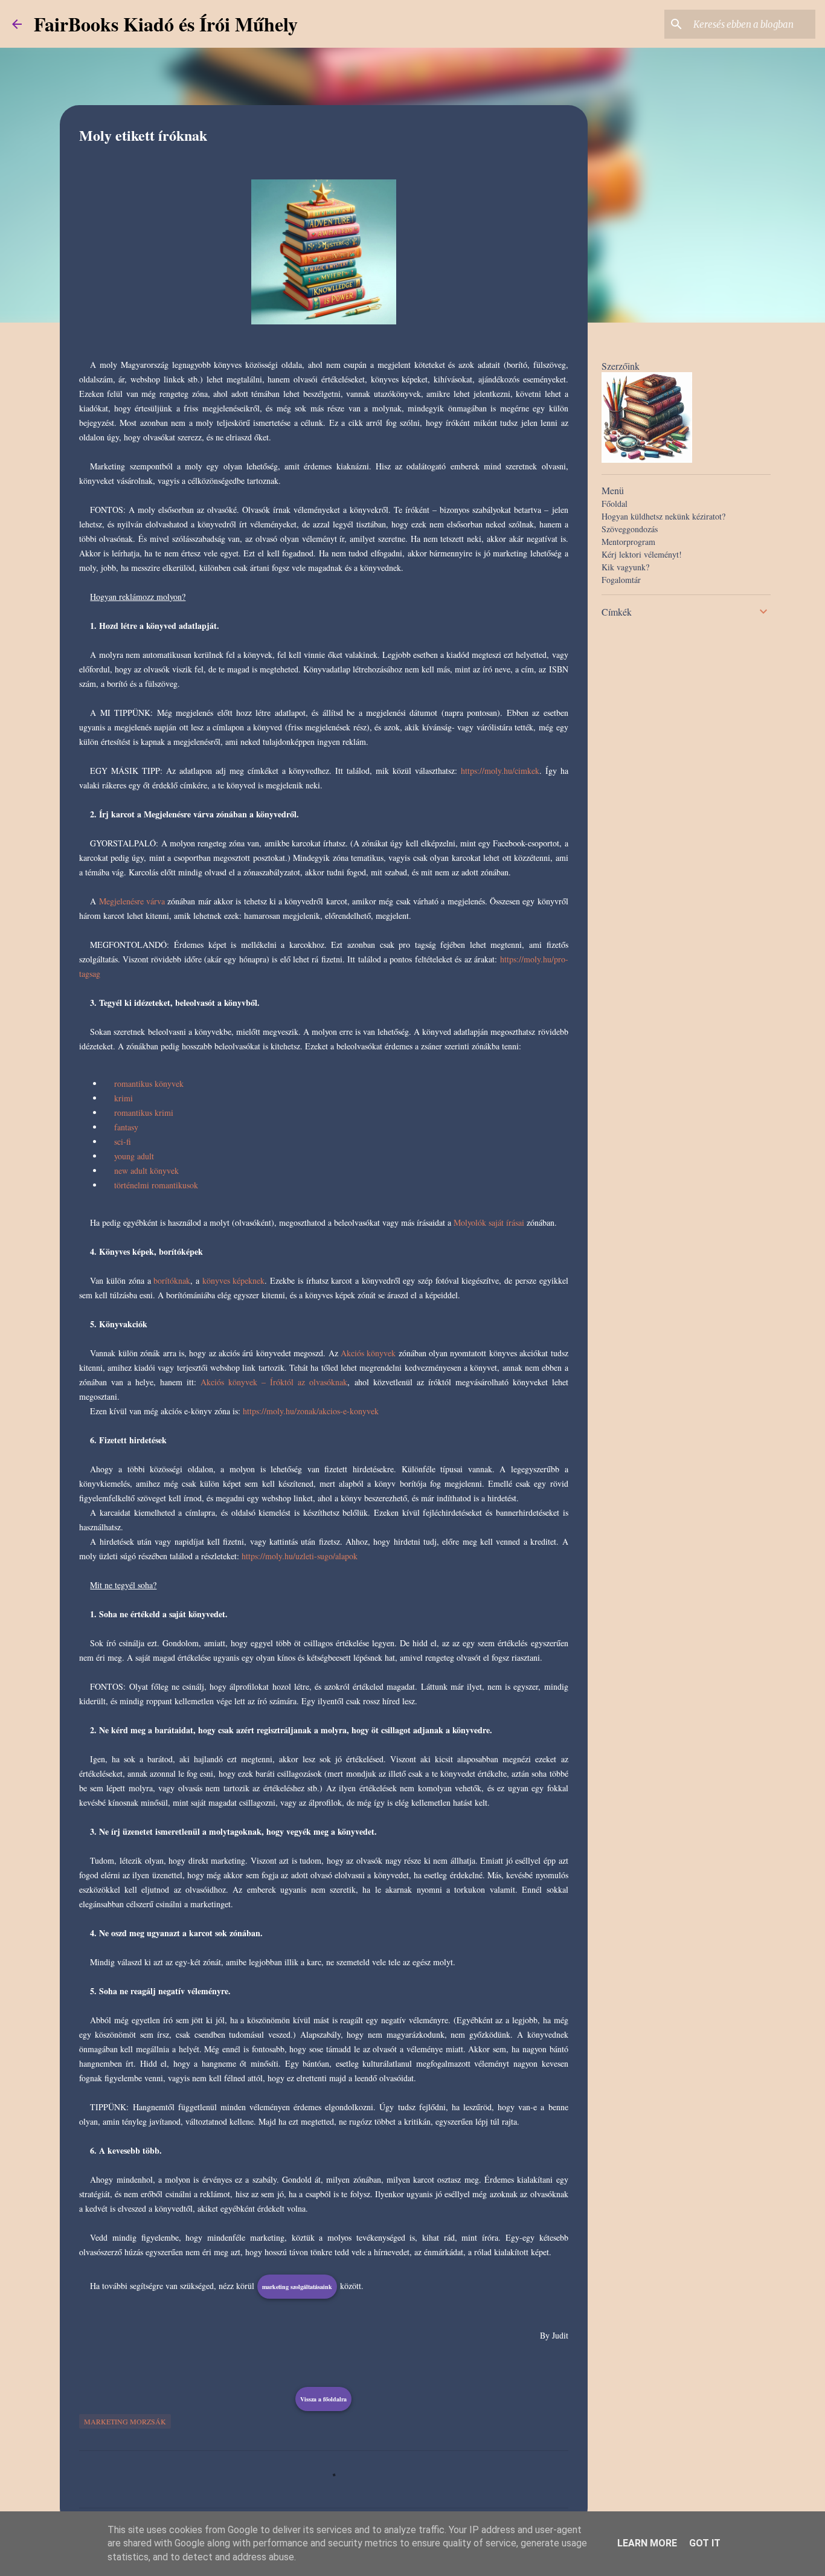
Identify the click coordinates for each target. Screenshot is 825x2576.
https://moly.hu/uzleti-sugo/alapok (300, 1556)
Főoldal (615, 504)
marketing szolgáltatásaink (297, 2287)
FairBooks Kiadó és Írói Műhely (166, 24)
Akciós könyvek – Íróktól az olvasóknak (274, 1382)
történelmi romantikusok (156, 1185)
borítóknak (172, 1280)
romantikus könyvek (149, 1084)
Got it (705, 2543)
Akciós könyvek (368, 1353)
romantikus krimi (144, 1113)
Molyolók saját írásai (489, 1222)
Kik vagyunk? (625, 567)
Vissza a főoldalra (323, 2399)
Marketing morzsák (125, 2421)
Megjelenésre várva (132, 901)
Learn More (647, 2543)
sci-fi (123, 1141)
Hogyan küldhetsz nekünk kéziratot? (663, 516)
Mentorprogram (628, 542)
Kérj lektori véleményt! (642, 554)
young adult (134, 1156)
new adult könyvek (146, 1170)
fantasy (126, 1127)
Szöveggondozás (630, 529)
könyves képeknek (234, 1280)
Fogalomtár (621, 580)
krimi (124, 1098)
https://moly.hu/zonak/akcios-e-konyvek (311, 1411)
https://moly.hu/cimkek (500, 771)
